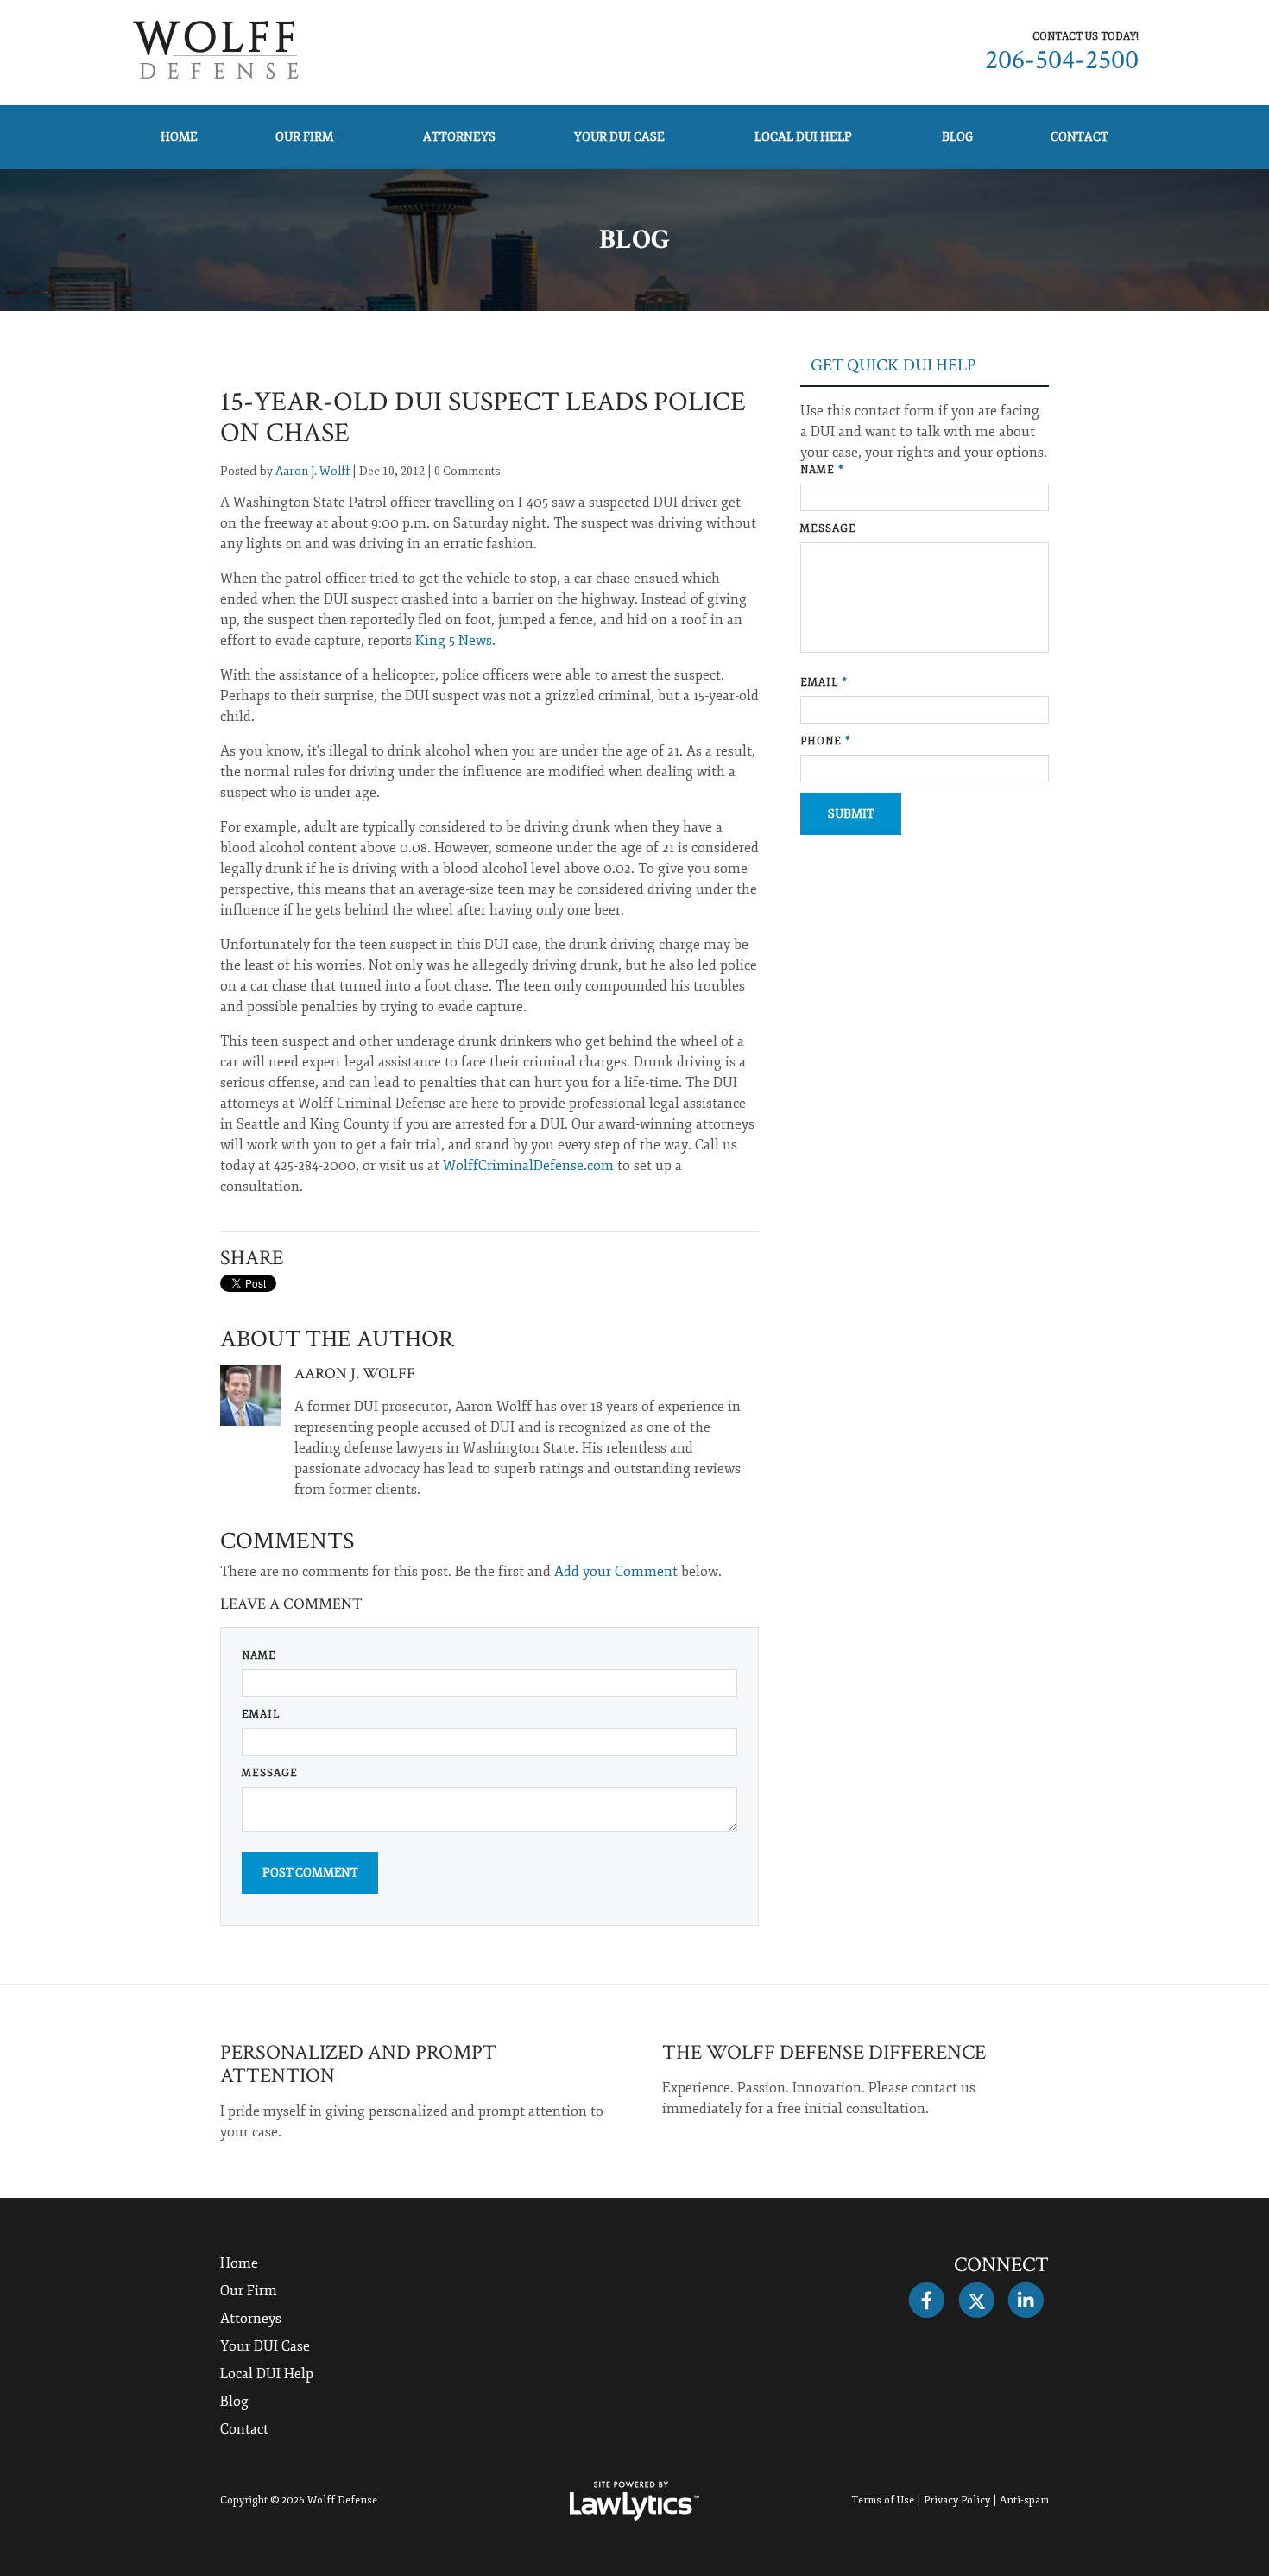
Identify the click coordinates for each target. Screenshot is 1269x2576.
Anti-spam (1024, 2500)
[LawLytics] (634, 2501)
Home (179, 137)
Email (261, 1715)
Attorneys (459, 137)
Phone (826, 741)
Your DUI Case (619, 137)
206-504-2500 (1062, 60)
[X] (976, 2301)
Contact (1080, 137)
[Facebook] (927, 2301)
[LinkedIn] (1026, 2301)
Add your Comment (616, 1572)
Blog (957, 137)
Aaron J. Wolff (313, 471)
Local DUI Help (803, 137)
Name (259, 1656)
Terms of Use (883, 2500)
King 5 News (452, 641)
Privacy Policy (957, 2500)
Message (270, 1773)
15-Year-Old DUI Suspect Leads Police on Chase (483, 418)
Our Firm (304, 137)
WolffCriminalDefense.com (528, 1166)
